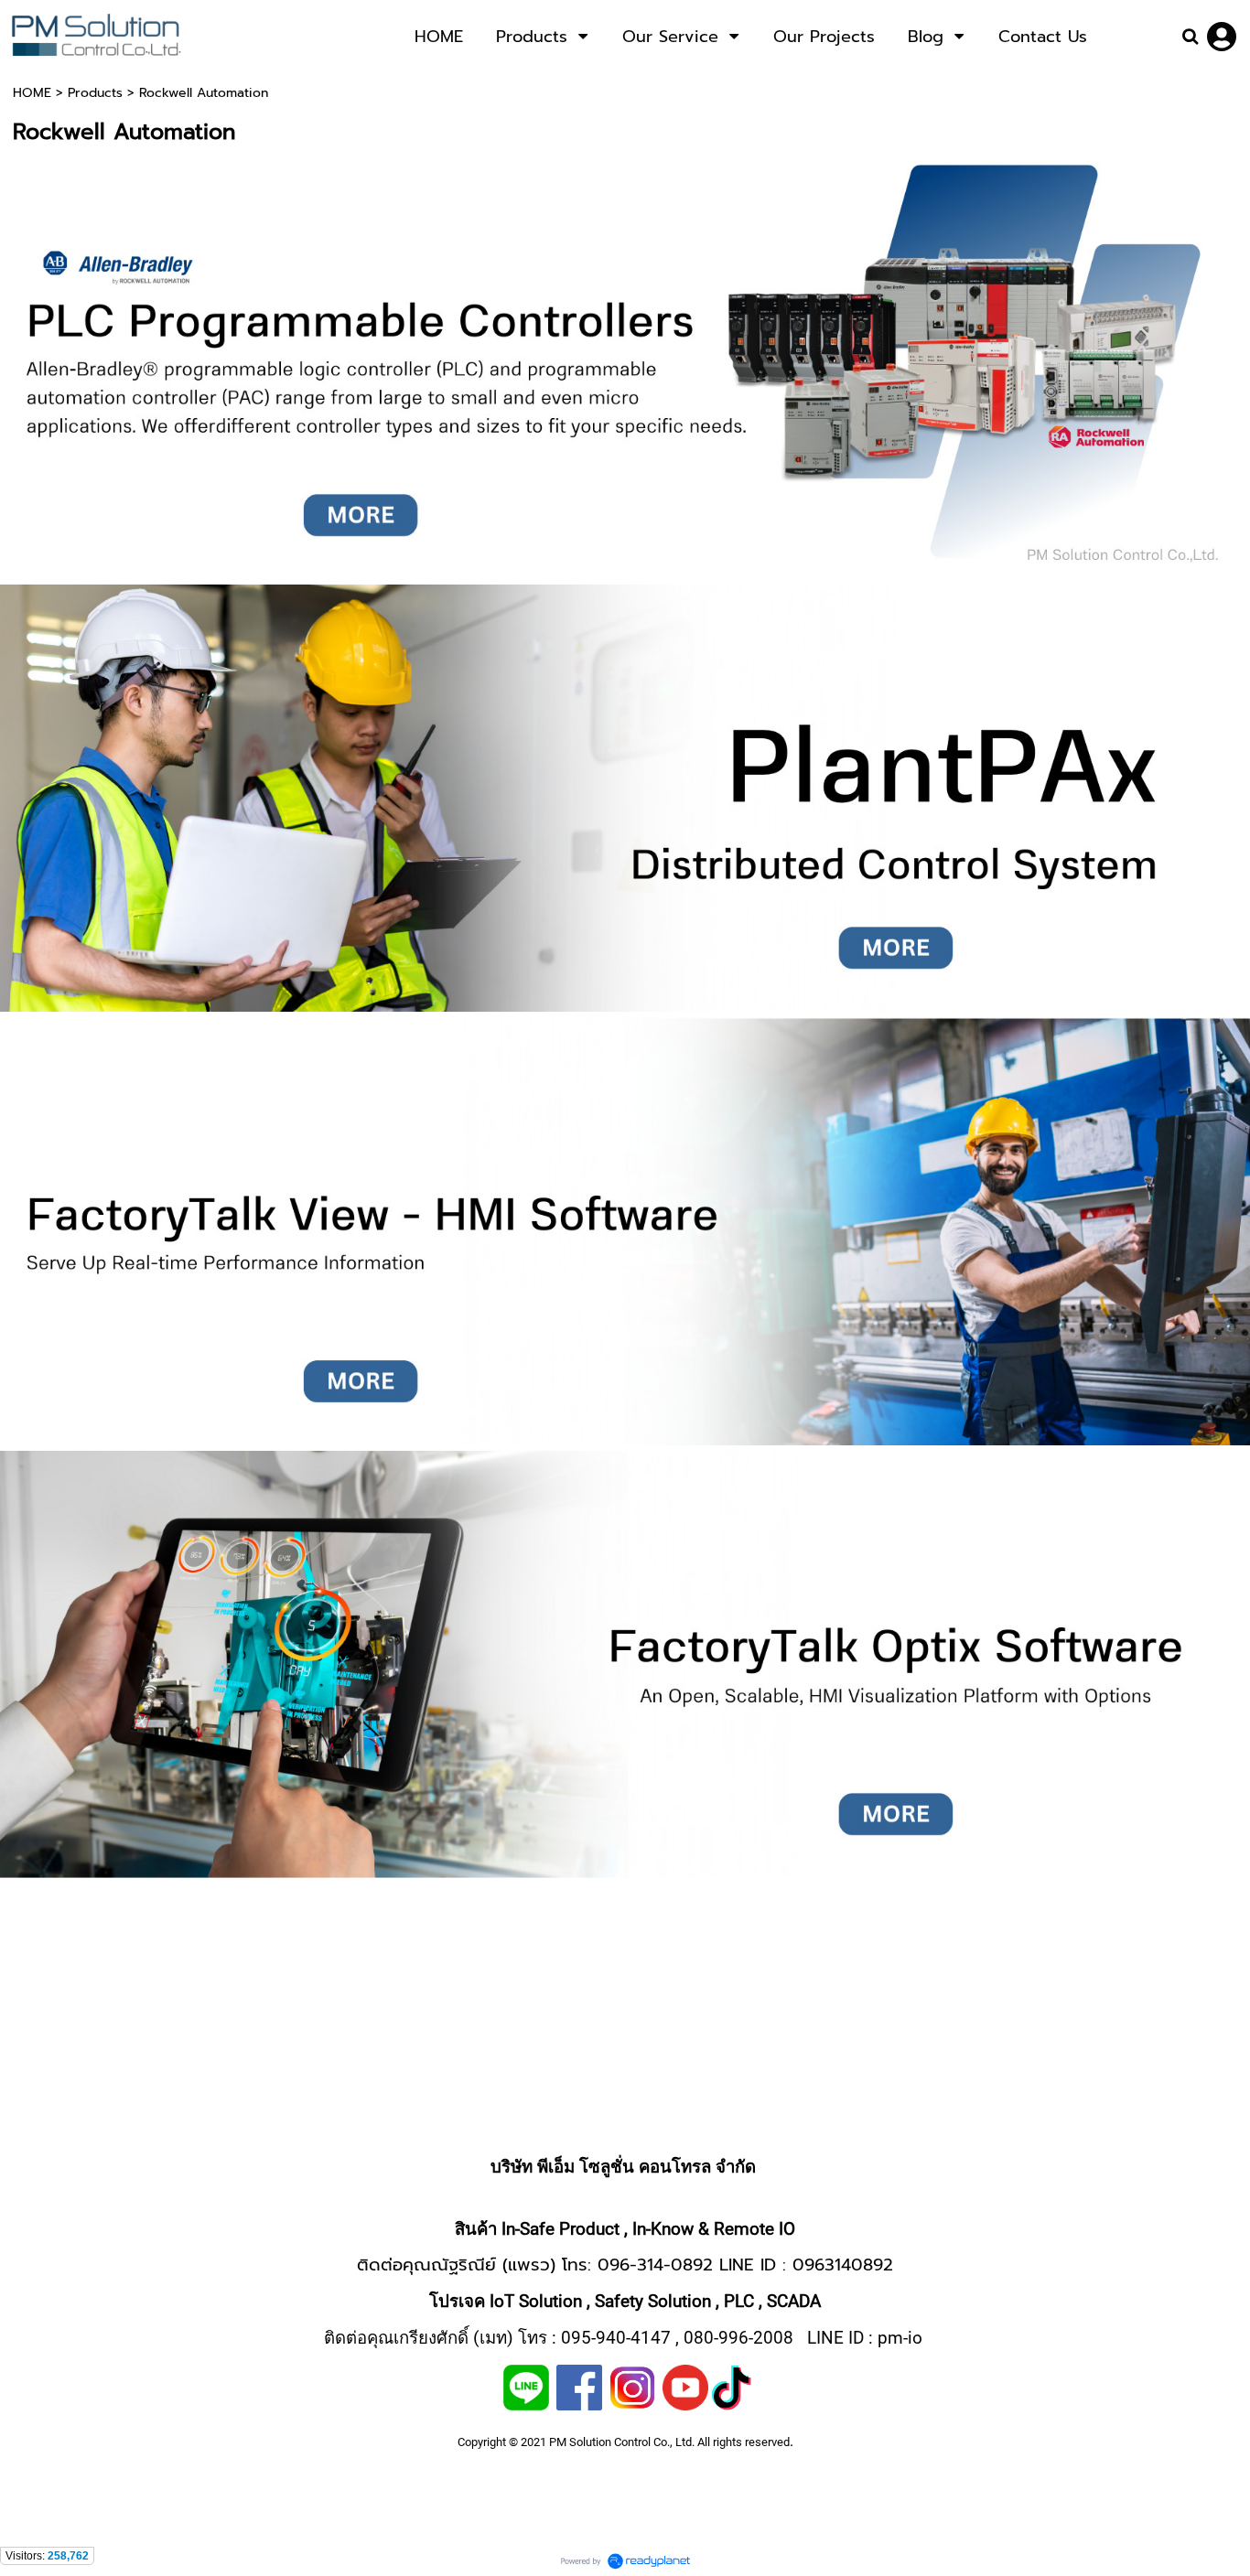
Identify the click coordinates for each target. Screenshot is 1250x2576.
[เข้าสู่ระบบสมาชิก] (1222, 37)
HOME (32, 93)
